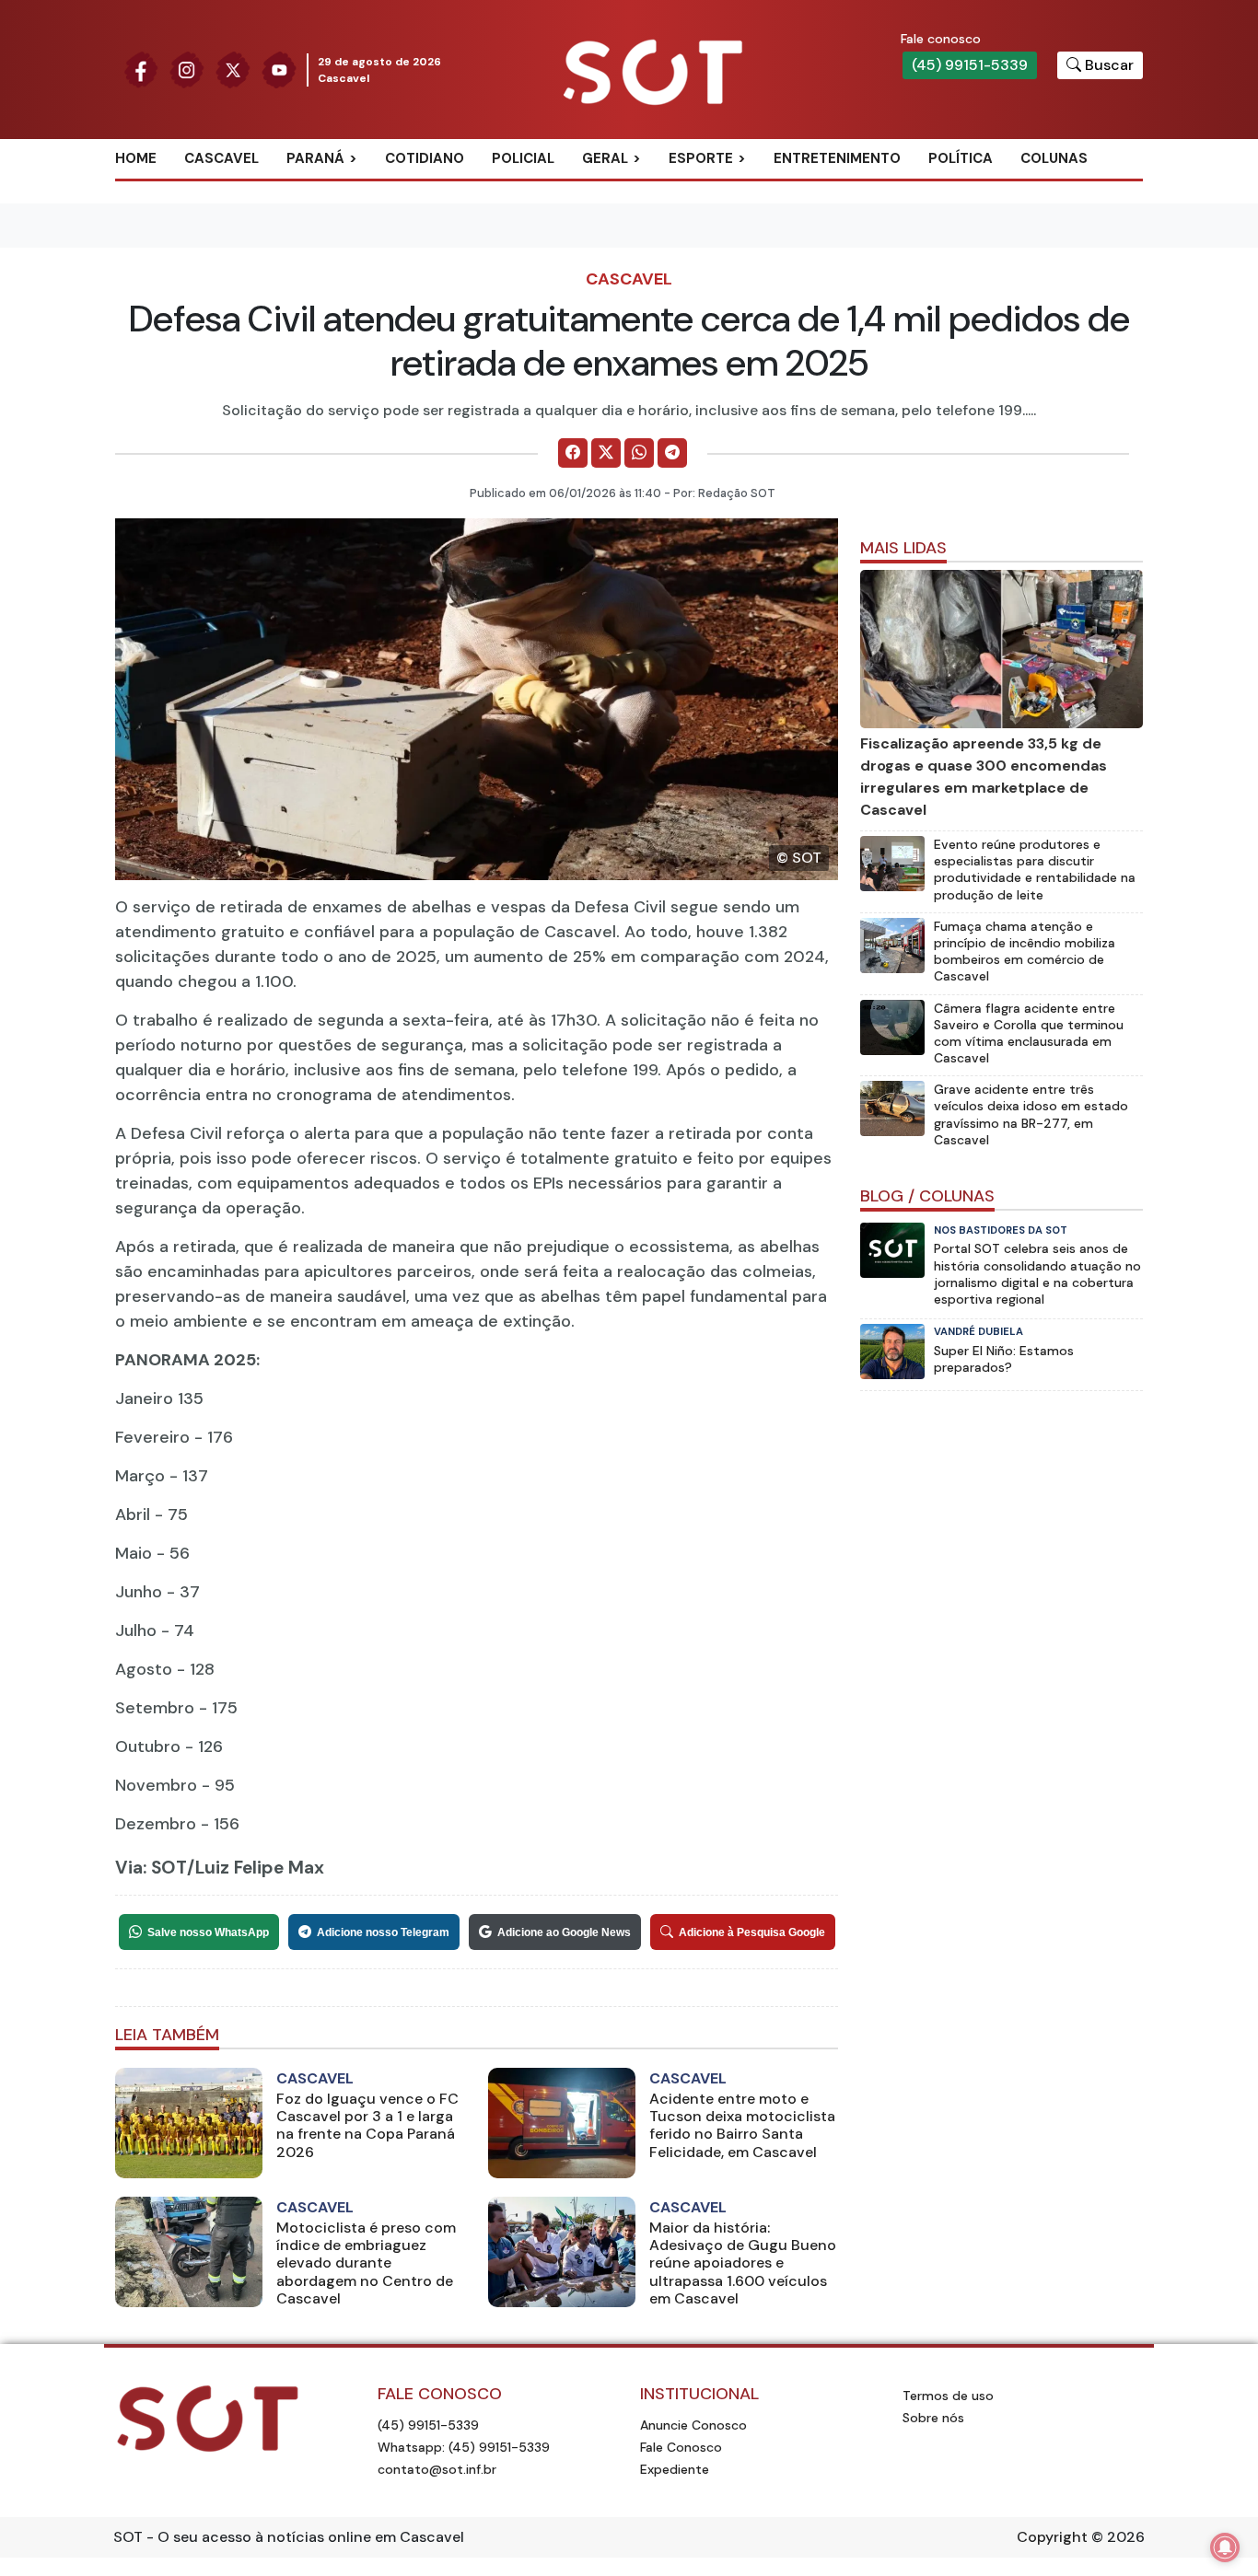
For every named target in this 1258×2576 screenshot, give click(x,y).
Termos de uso (948, 2396)
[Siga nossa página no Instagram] (187, 69)
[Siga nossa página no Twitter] (233, 69)
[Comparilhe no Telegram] (672, 453)
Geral (605, 158)
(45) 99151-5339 (970, 65)
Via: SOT (151, 1868)
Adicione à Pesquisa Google (752, 1932)
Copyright (1052, 2537)
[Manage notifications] (1225, 2547)
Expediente (675, 2469)
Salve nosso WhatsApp (208, 1932)
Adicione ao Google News (564, 1932)
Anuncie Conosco (693, 2425)
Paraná (315, 158)
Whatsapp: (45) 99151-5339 (464, 2447)
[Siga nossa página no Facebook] (141, 69)
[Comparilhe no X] (606, 453)
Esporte (701, 158)
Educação (639, 249)
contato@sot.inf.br (437, 2469)
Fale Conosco (681, 2447)
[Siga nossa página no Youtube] (279, 69)
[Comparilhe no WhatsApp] (639, 453)
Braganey (343, 189)
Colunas (1054, 158)
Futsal (714, 249)
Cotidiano (425, 158)
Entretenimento (837, 158)
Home (136, 158)
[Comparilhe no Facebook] (573, 453)
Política (961, 158)
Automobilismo (746, 189)
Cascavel (221, 158)
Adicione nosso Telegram (383, 1932)
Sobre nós (933, 2418)
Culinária (637, 189)
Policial (523, 158)
